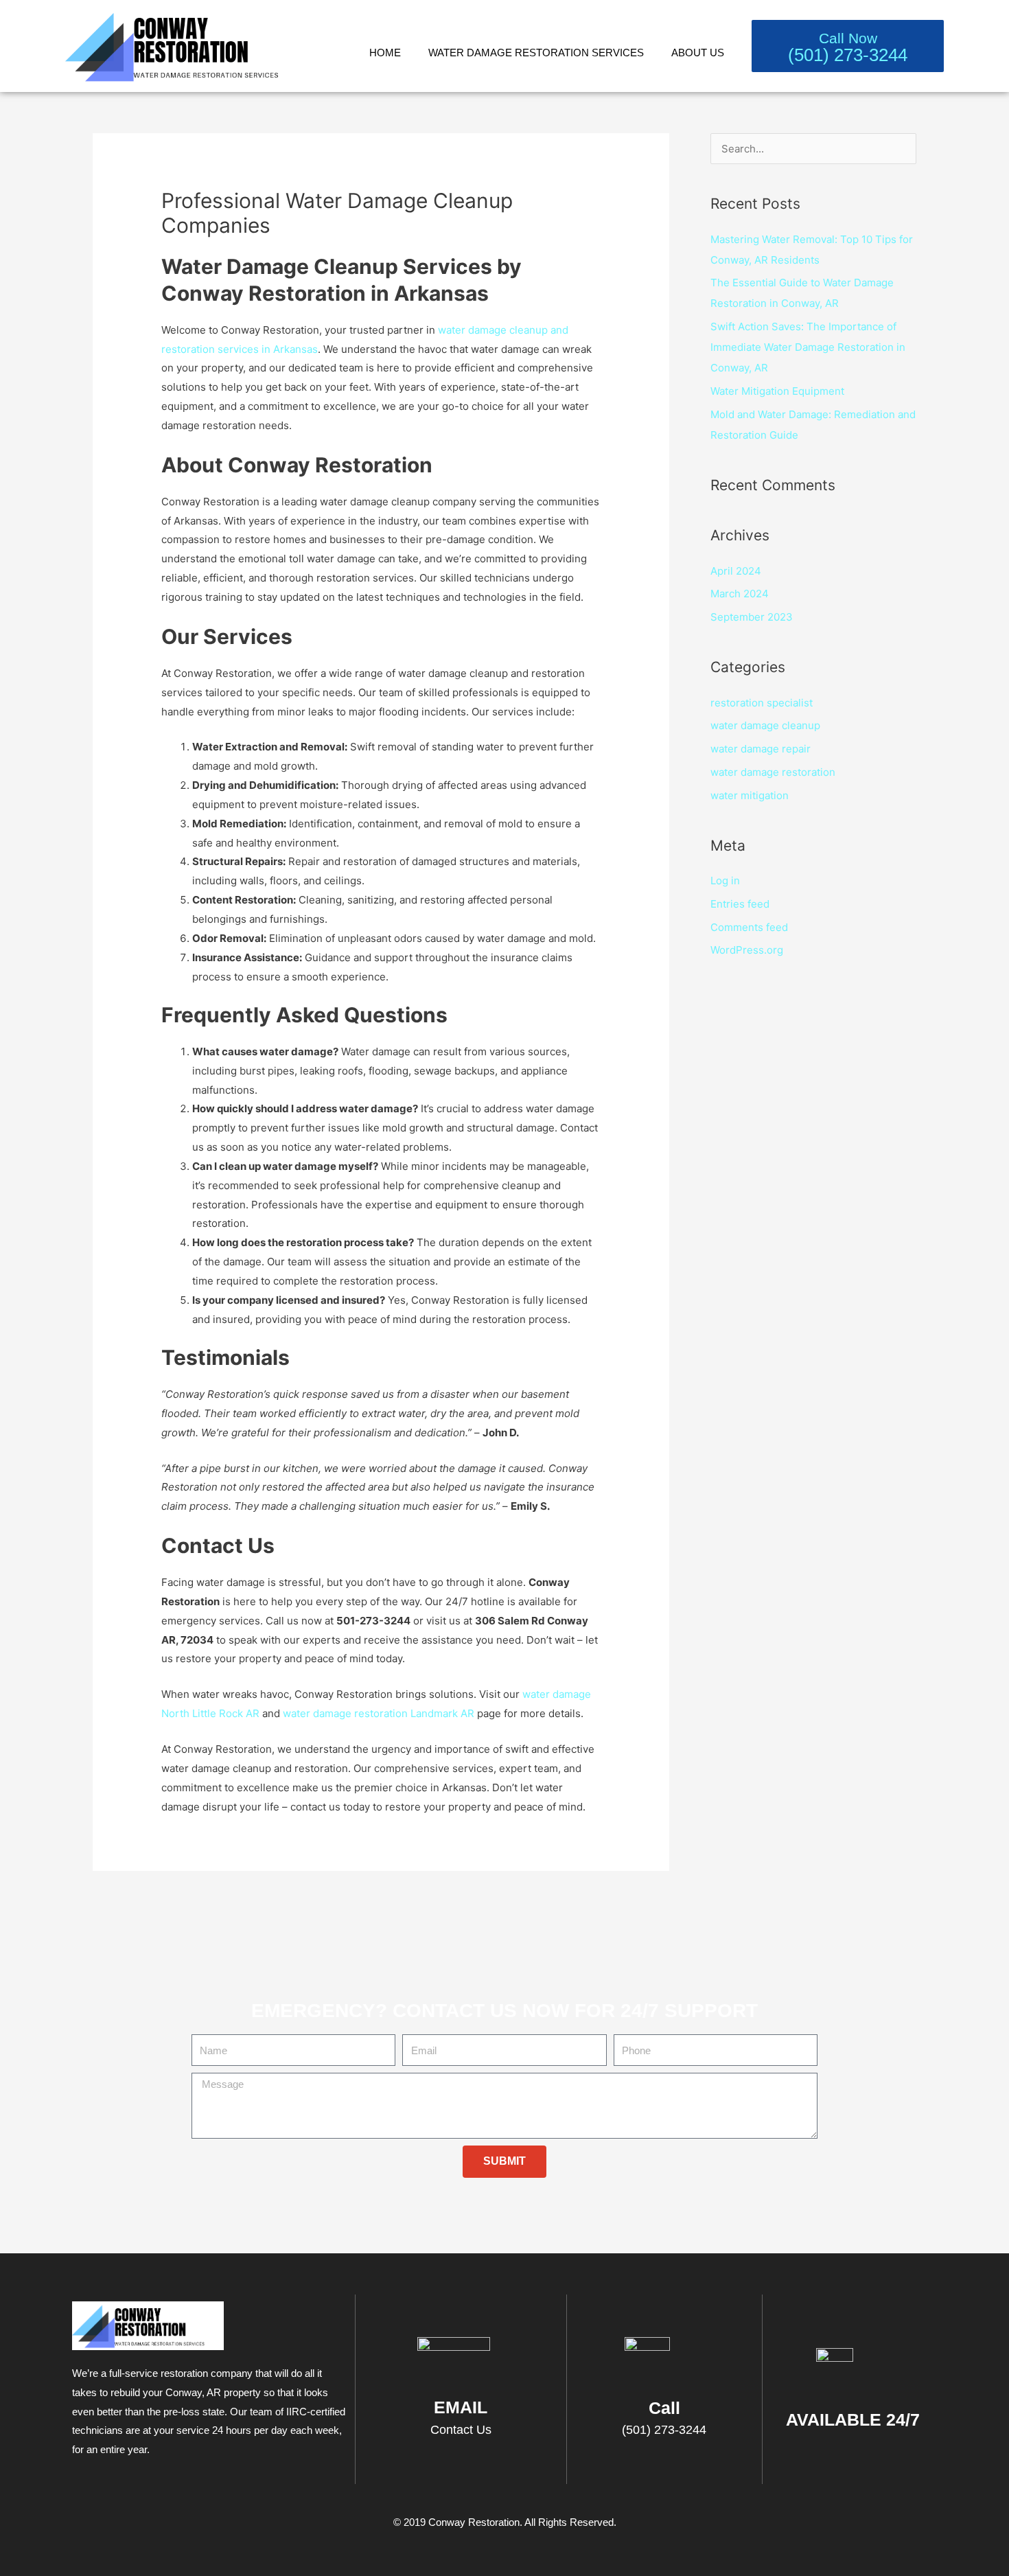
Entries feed (740, 904)
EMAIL (461, 2407)
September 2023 (752, 617)
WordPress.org (747, 950)
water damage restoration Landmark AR (379, 1713)
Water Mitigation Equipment (777, 391)
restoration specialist (762, 703)
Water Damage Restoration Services (536, 53)
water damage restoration (773, 772)
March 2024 (740, 594)
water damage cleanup (765, 725)
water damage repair (761, 749)
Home (385, 53)
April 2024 (736, 571)
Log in (725, 881)
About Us (698, 53)
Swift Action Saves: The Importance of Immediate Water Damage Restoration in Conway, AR (808, 347)
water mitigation (750, 795)
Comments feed (749, 927)
